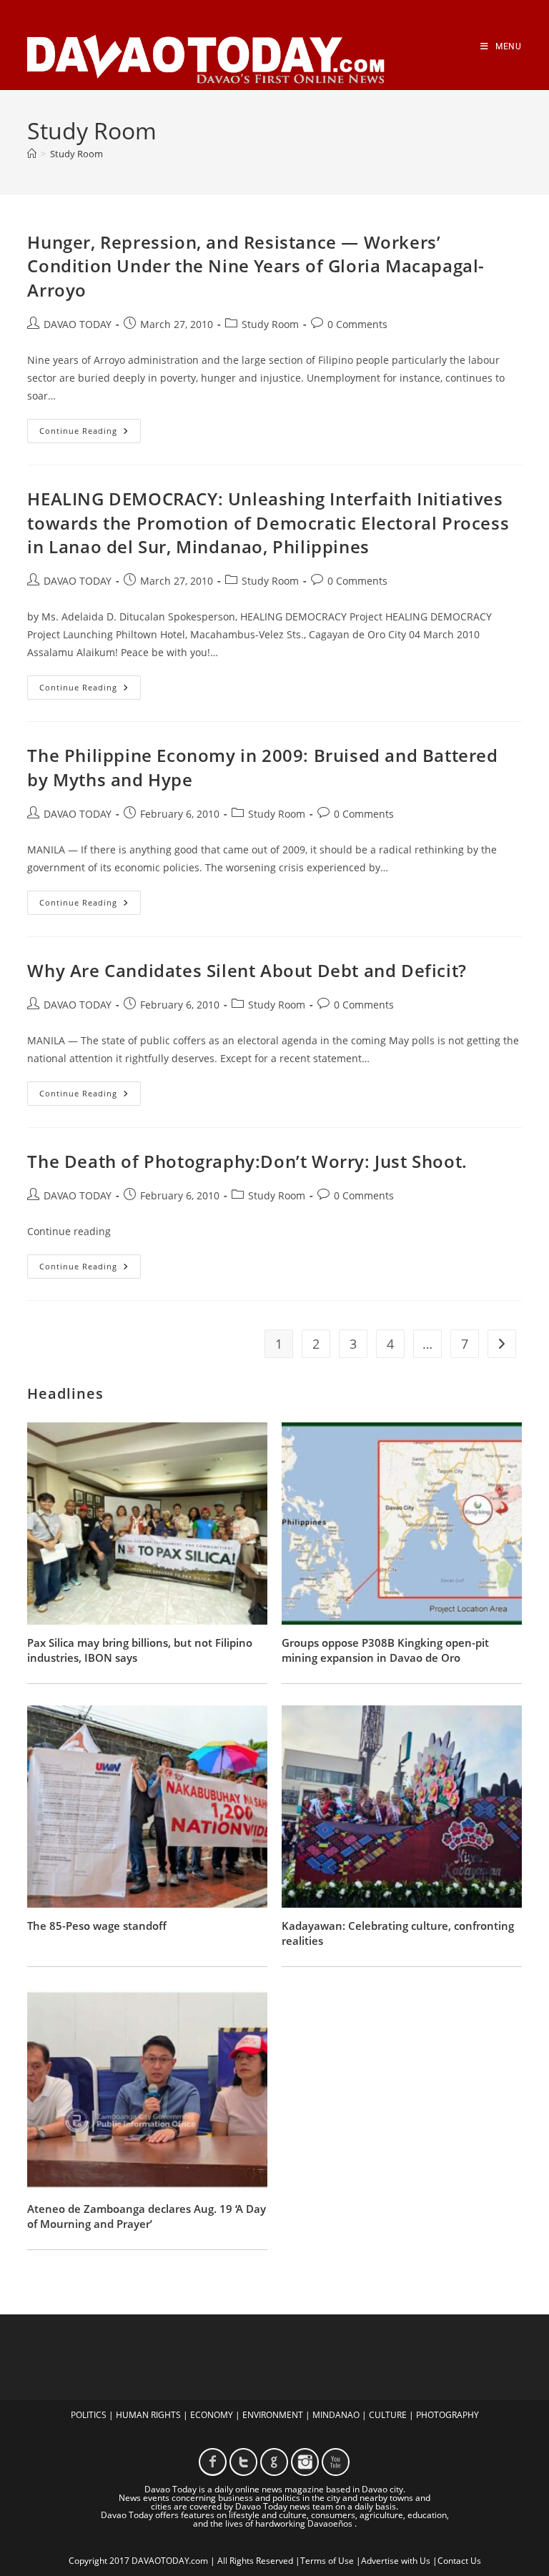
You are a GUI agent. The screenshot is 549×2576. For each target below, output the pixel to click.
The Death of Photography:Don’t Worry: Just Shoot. (247, 1161)
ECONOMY (212, 2415)
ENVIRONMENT (273, 2415)
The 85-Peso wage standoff (97, 1926)
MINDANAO (336, 2415)
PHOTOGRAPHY (447, 2415)
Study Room (76, 154)
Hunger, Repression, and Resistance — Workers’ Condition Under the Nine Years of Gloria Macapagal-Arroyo (256, 266)
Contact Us (459, 2561)
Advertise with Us (396, 2561)
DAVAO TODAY (78, 324)
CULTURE (388, 2415)
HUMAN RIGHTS (148, 2415)
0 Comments (357, 324)
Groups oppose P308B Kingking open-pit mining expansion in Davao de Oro (385, 1650)
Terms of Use (327, 2561)
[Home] (32, 154)
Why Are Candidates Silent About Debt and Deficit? (247, 970)
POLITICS (89, 2415)
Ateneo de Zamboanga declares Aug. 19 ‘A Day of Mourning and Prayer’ (147, 2216)
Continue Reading (90, 434)
